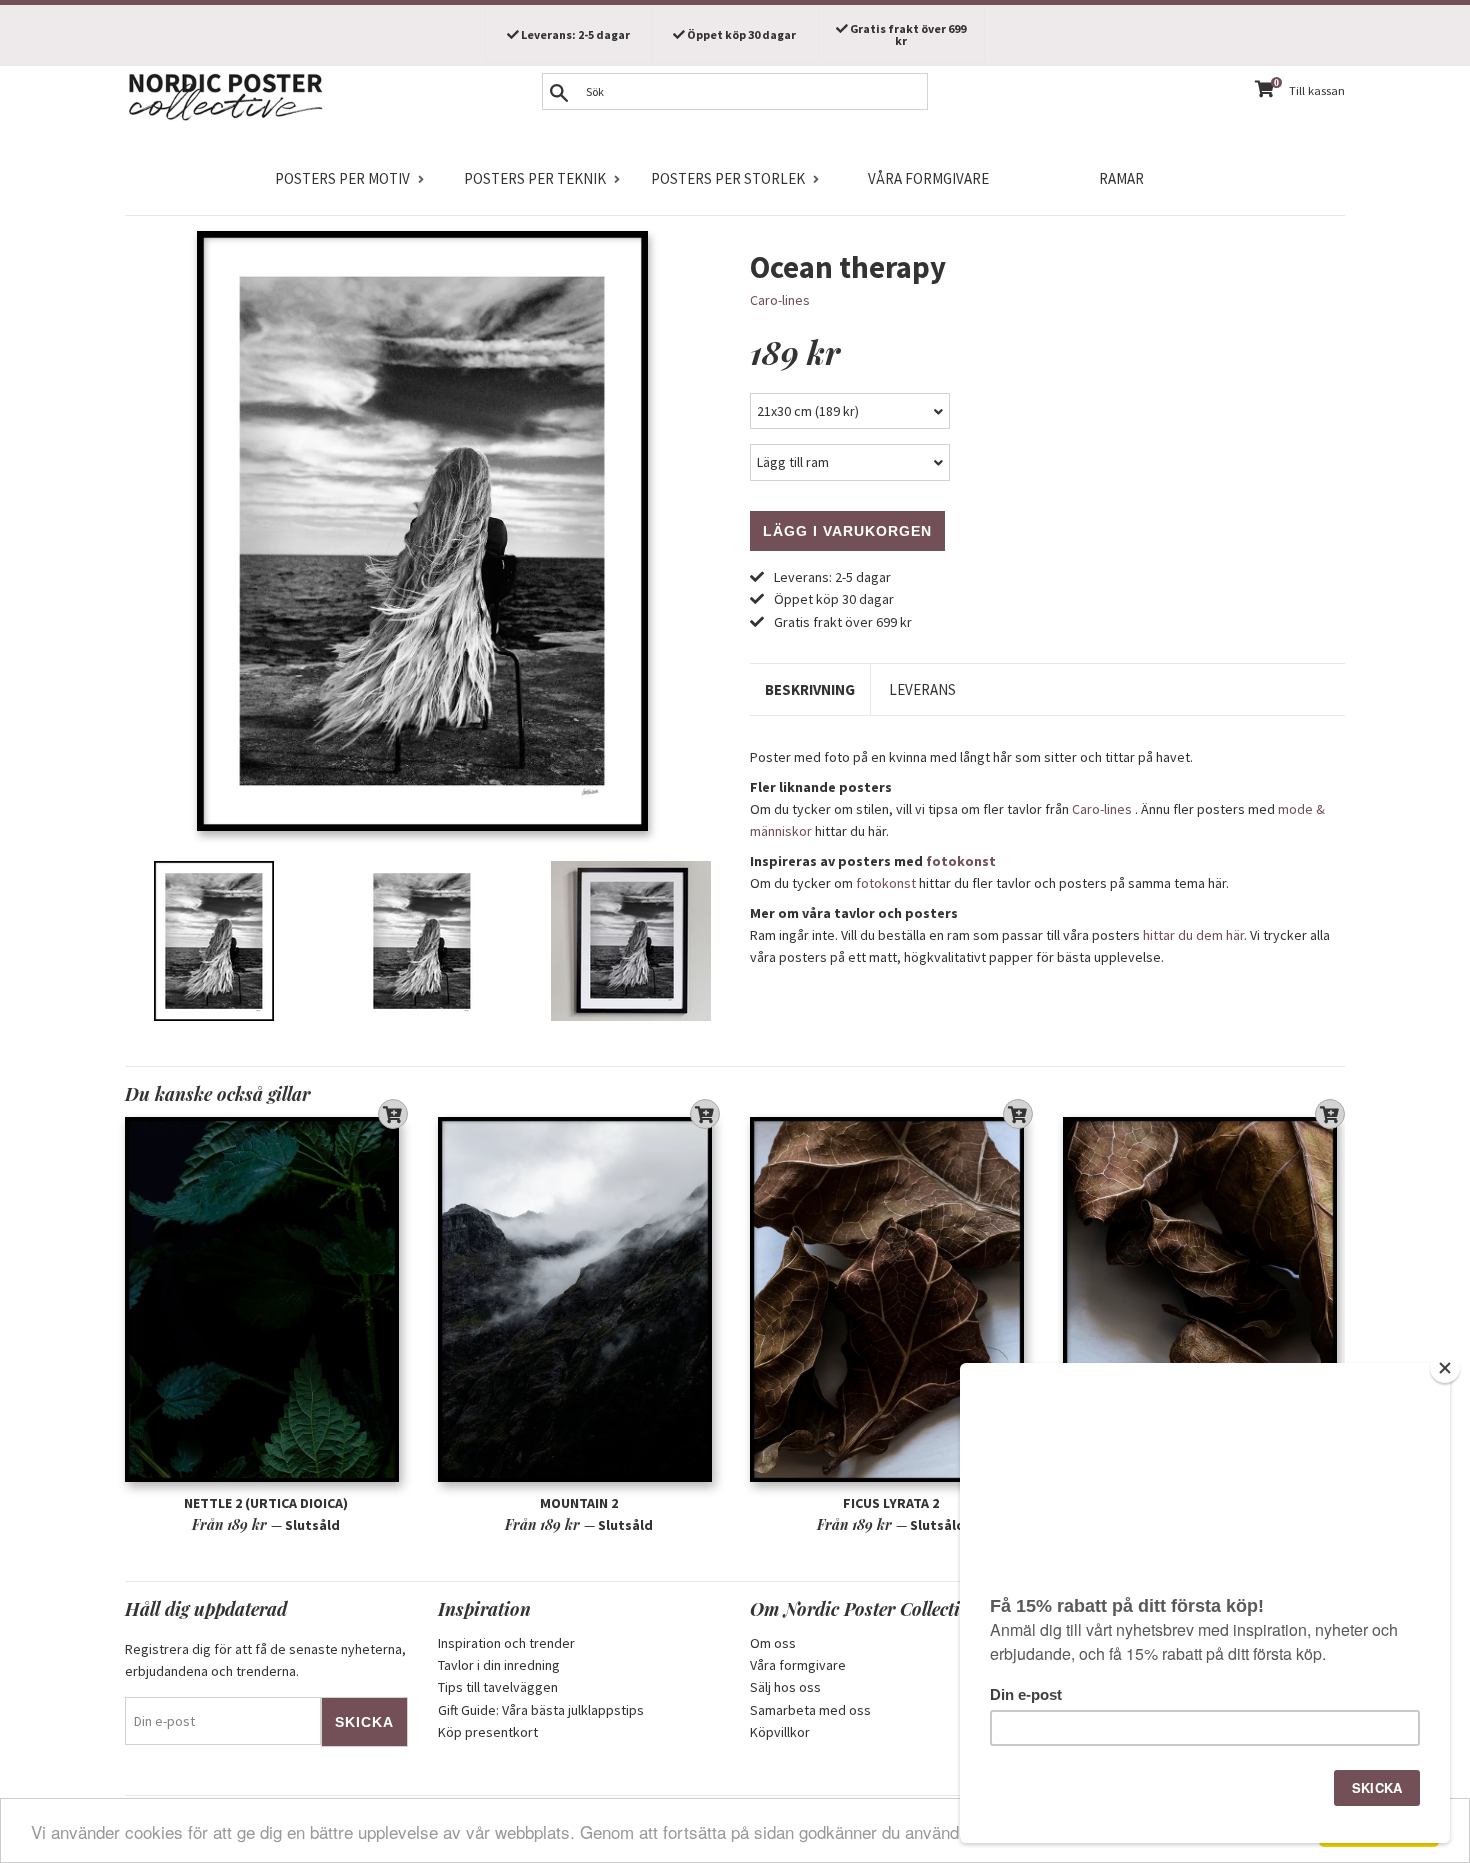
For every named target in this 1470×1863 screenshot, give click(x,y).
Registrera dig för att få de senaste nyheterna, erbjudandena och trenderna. (265, 1660)
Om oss (773, 1643)
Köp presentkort (488, 1732)
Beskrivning (810, 689)
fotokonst (961, 861)
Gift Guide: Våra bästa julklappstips (541, 1710)
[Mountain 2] (579, 1299)
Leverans (922, 689)
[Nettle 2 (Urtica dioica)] (266, 1299)
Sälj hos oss (785, 1687)
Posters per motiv (342, 178)
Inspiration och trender (506, 1643)
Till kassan (1317, 90)
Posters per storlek (728, 178)
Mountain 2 (579, 1503)
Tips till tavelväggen (498, 1687)
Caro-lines (780, 300)
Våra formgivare (928, 178)
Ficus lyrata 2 (891, 1503)
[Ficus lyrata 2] (891, 1299)
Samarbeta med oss (810, 1710)
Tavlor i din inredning (499, 1665)
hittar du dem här (1193, 935)
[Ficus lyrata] (1204, 1299)
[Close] (1445, 1368)
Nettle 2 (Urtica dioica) (266, 1503)
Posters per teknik (535, 178)
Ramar (1121, 178)
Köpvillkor (780, 1732)
